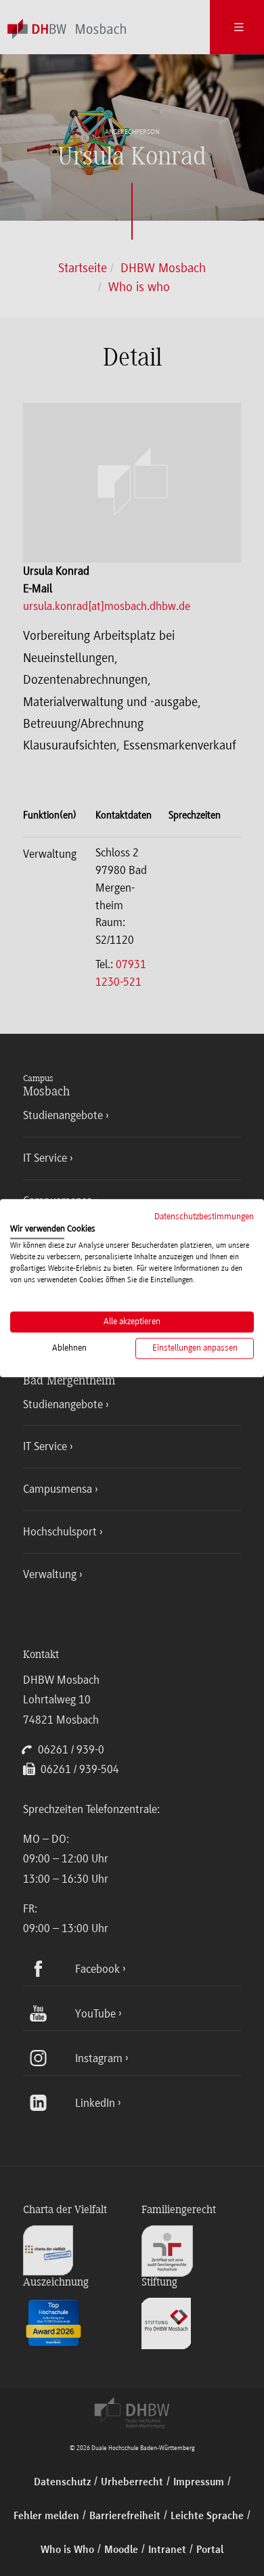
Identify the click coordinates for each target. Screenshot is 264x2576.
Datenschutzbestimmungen (204, 1216)
